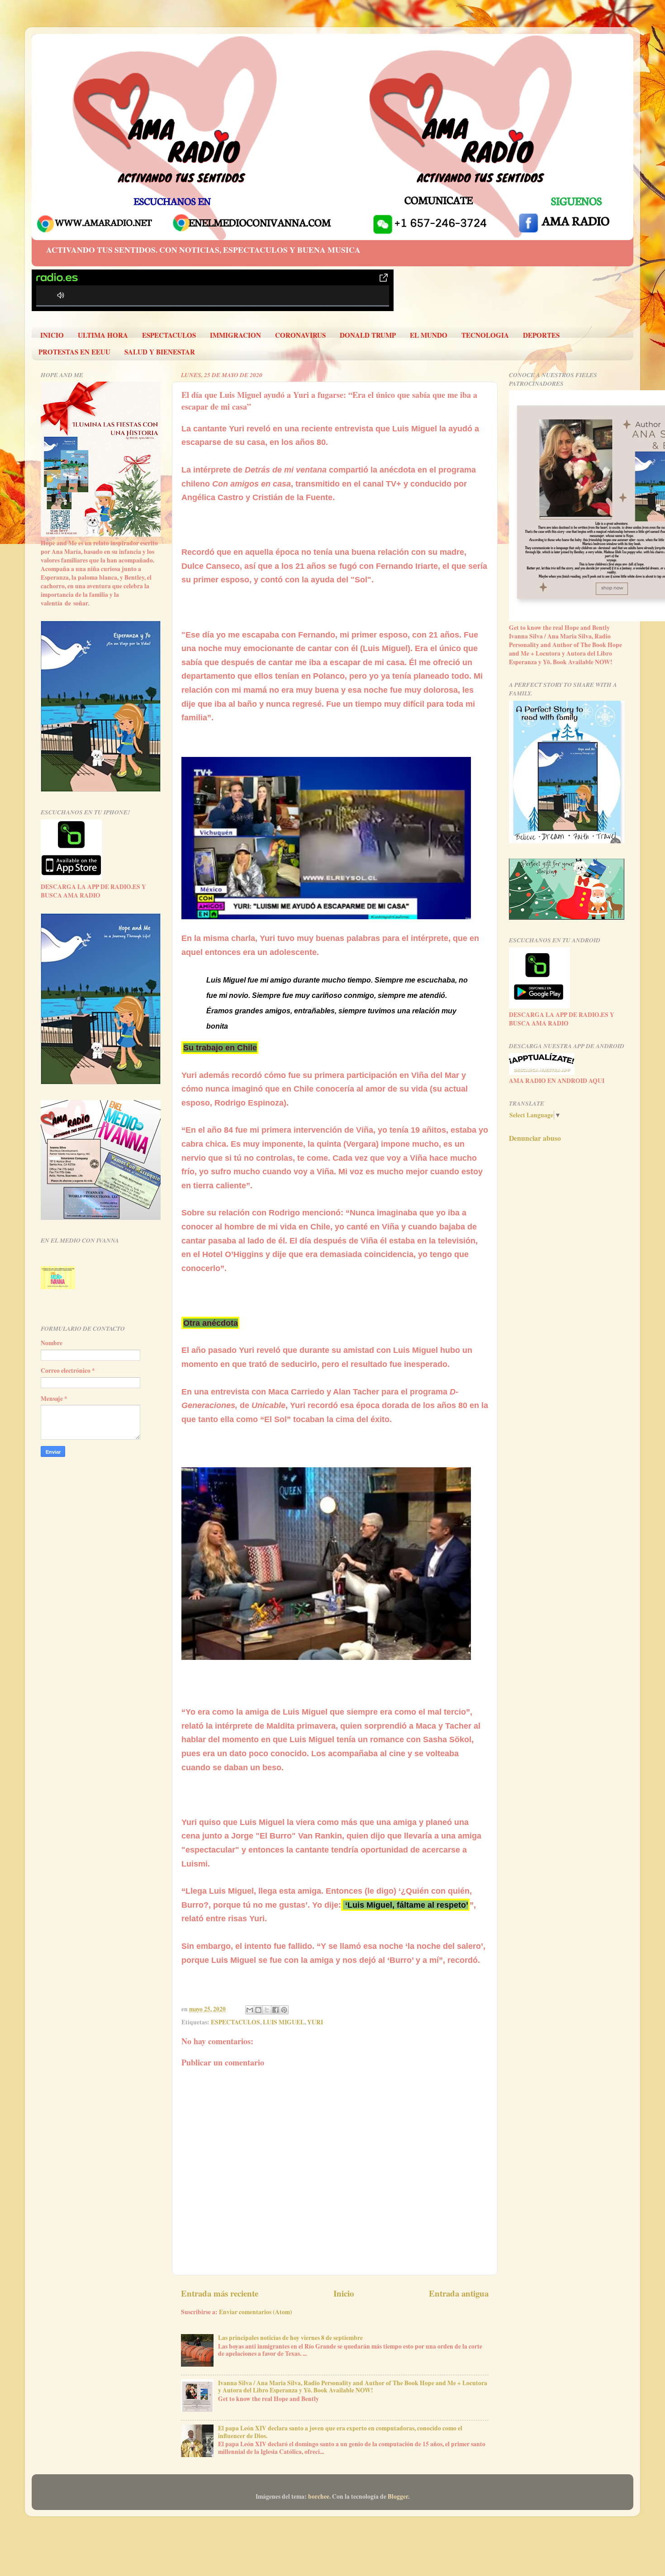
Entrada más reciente (220, 2293)
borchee (319, 2496)
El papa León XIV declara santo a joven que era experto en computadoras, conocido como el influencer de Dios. (340, 2432)
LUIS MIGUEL (284, 2022)
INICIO (52, 335)
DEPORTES (541, 335)
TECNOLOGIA (485, 335)
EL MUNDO (429, 335)
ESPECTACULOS (169, 335)
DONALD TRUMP (368, 335)
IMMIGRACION (235, 335)
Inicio (344, 2293)
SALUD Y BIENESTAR (160, 352)
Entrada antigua (459, 2293)
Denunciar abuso (535, 1138)
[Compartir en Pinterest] (284, 2010)
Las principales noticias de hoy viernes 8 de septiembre (290, 2338)
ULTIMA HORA (103, 335)
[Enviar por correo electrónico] (250, 2010)
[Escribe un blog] (258, 2010)
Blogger (398, 2496)
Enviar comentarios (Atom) (256, 2312)
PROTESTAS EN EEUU (74, 352)
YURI (315, 2022)
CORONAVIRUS (300, 335)
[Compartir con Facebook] (275, 2010)
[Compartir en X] (267, 2010)
